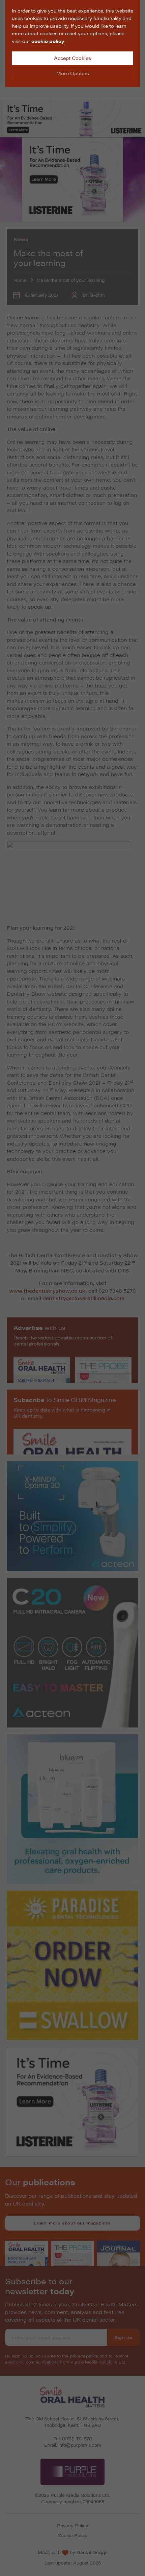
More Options (73, 73)
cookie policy (48, 41)
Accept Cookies (72, 58)
